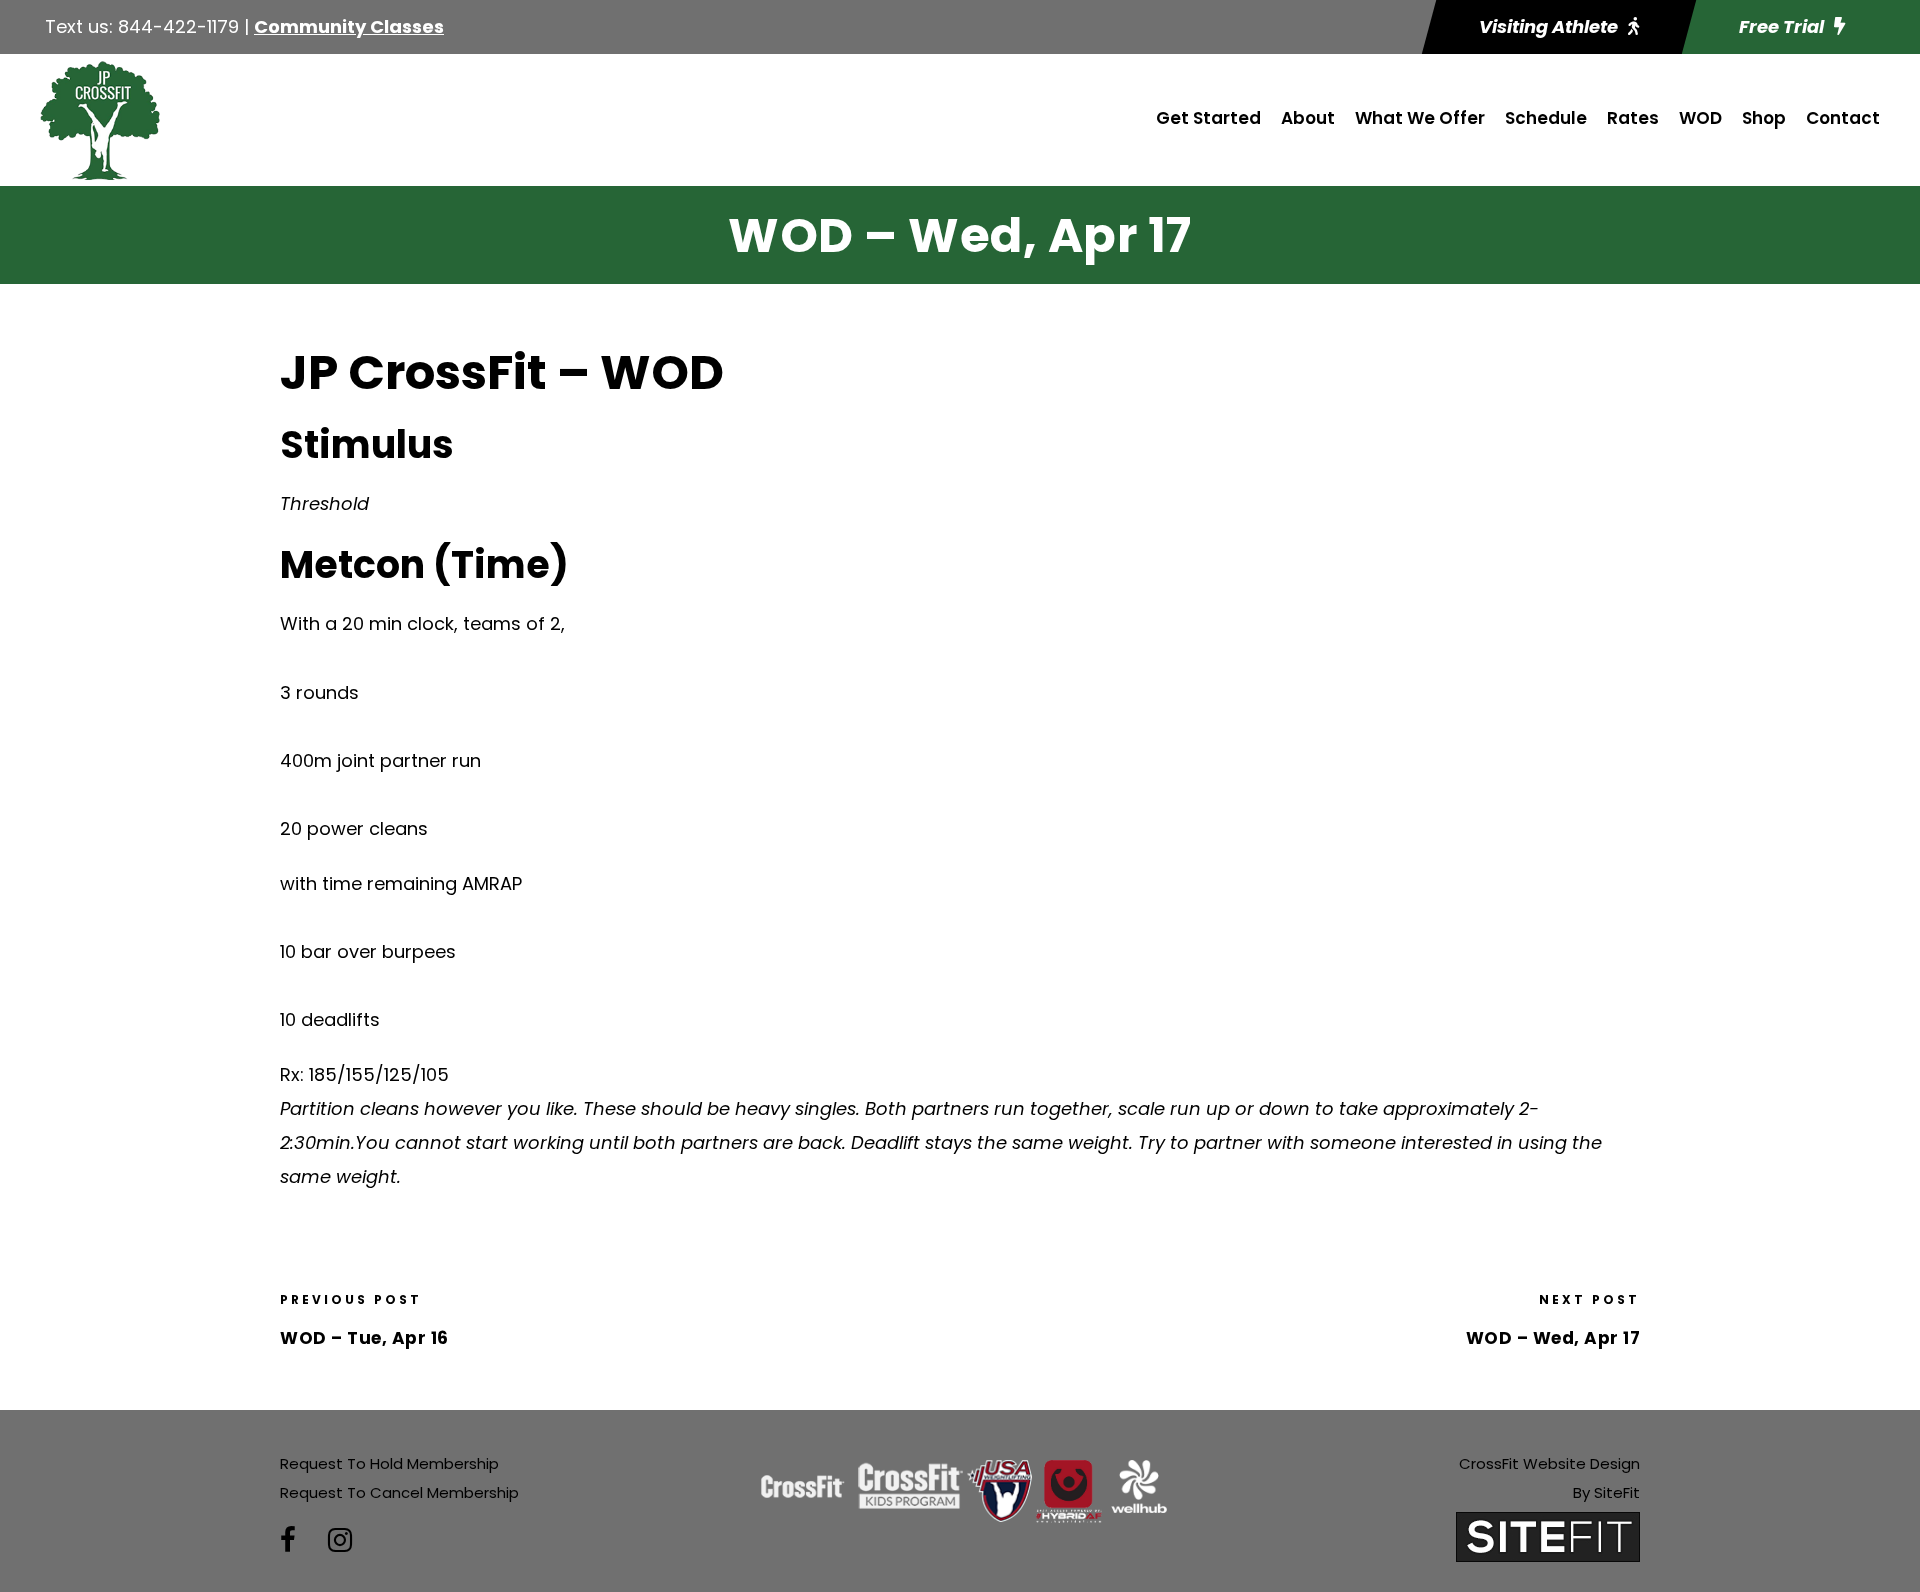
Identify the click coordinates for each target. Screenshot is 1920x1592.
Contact (1843, 118)
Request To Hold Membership (389, 1463)
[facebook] (288, 1540)
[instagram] (340, 1540)
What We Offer (1420, 118)
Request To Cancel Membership (399, 1492)
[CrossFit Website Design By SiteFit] (1548, 1535)
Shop (1764, 118)
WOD (1700, 118)
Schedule (1546, 118)
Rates (1633, 118)
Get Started (1208, 118)
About (1308, 118)
